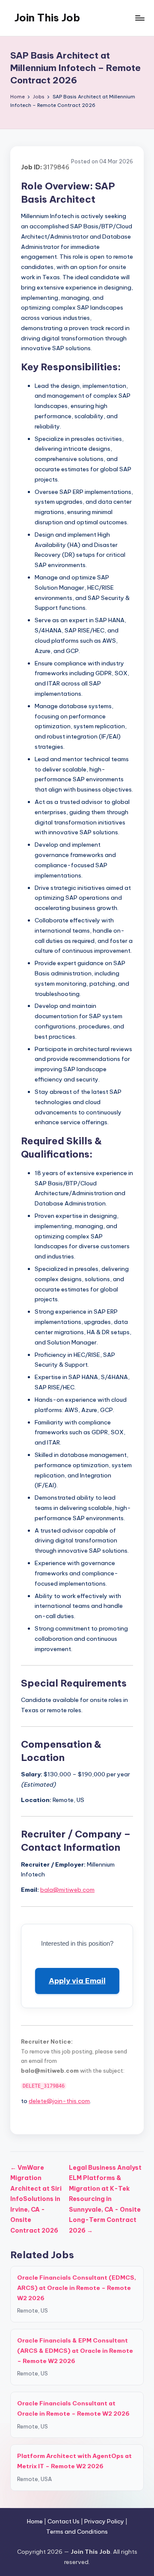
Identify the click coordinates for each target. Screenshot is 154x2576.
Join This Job (47, 18)
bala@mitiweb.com (67, 1890)
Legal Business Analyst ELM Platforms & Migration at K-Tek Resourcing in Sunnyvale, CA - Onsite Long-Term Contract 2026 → (105, 2199)
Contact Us (64, 2521)
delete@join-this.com (59, 2101)
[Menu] (139, 18)
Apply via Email (77, 1981)
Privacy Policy (104, 2521)
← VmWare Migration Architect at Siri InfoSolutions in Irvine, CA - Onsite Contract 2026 (36, 2199)
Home (35, 2521)
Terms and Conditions (77, 2532)
